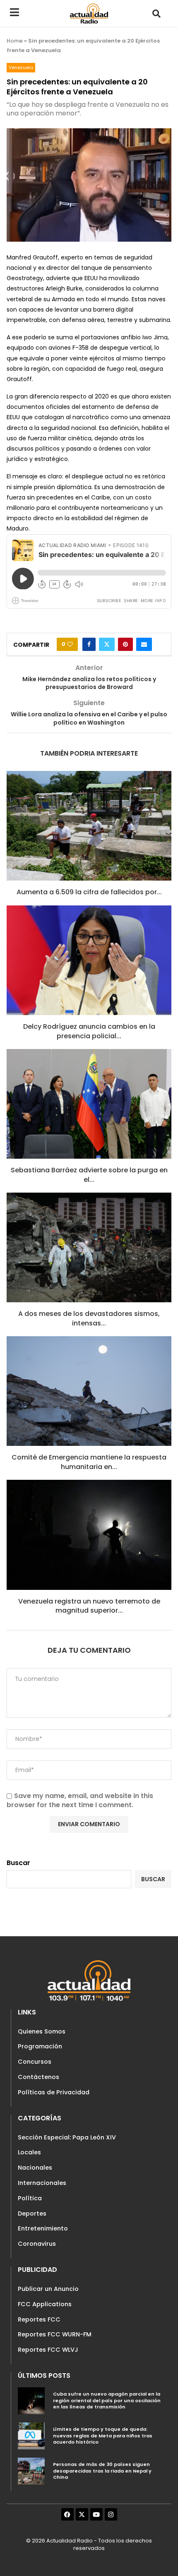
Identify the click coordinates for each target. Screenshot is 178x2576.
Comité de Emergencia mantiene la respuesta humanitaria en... (89, 1462)
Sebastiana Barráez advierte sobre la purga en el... (89, 1175)
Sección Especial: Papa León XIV (67, 2137)
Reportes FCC (39, 2319)
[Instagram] (111, 2514)
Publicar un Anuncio (48, 2289)
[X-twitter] (82, 2514)
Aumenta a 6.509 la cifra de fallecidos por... (89, 892)
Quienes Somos (42, 2031)
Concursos (35, 2062)
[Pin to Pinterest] (125, 644)
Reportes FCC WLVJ (48, 2350)
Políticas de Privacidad (54, 2092)
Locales (29, 2152)
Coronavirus (37, 2244)
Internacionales (42, 2183)
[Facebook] (67, 2514)
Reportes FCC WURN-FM (55, 2334)
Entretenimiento (43, 2228)
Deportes (32, 2213)
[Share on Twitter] (107, 644)
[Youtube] (96, 2514)
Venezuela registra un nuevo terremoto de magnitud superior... (89, 1606)
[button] (156, 13)
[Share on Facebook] (89, 644)
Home (15, 41)
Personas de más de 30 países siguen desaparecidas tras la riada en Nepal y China (102, 2471)
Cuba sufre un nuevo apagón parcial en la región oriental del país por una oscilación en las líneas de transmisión (107, 2400)
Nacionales (35, 2168)
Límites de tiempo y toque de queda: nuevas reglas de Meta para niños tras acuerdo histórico (103, 2436)
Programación (40, 2046)
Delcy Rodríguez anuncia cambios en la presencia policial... (89, 1031)
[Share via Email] (144, 644)
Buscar (18, 1863)
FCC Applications (45, 2304)
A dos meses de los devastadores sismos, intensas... (89, 1318)
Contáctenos (38, 2077)
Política (30, 2198)
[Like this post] (70, 644)
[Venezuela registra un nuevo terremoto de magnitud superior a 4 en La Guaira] (89, 1535)
